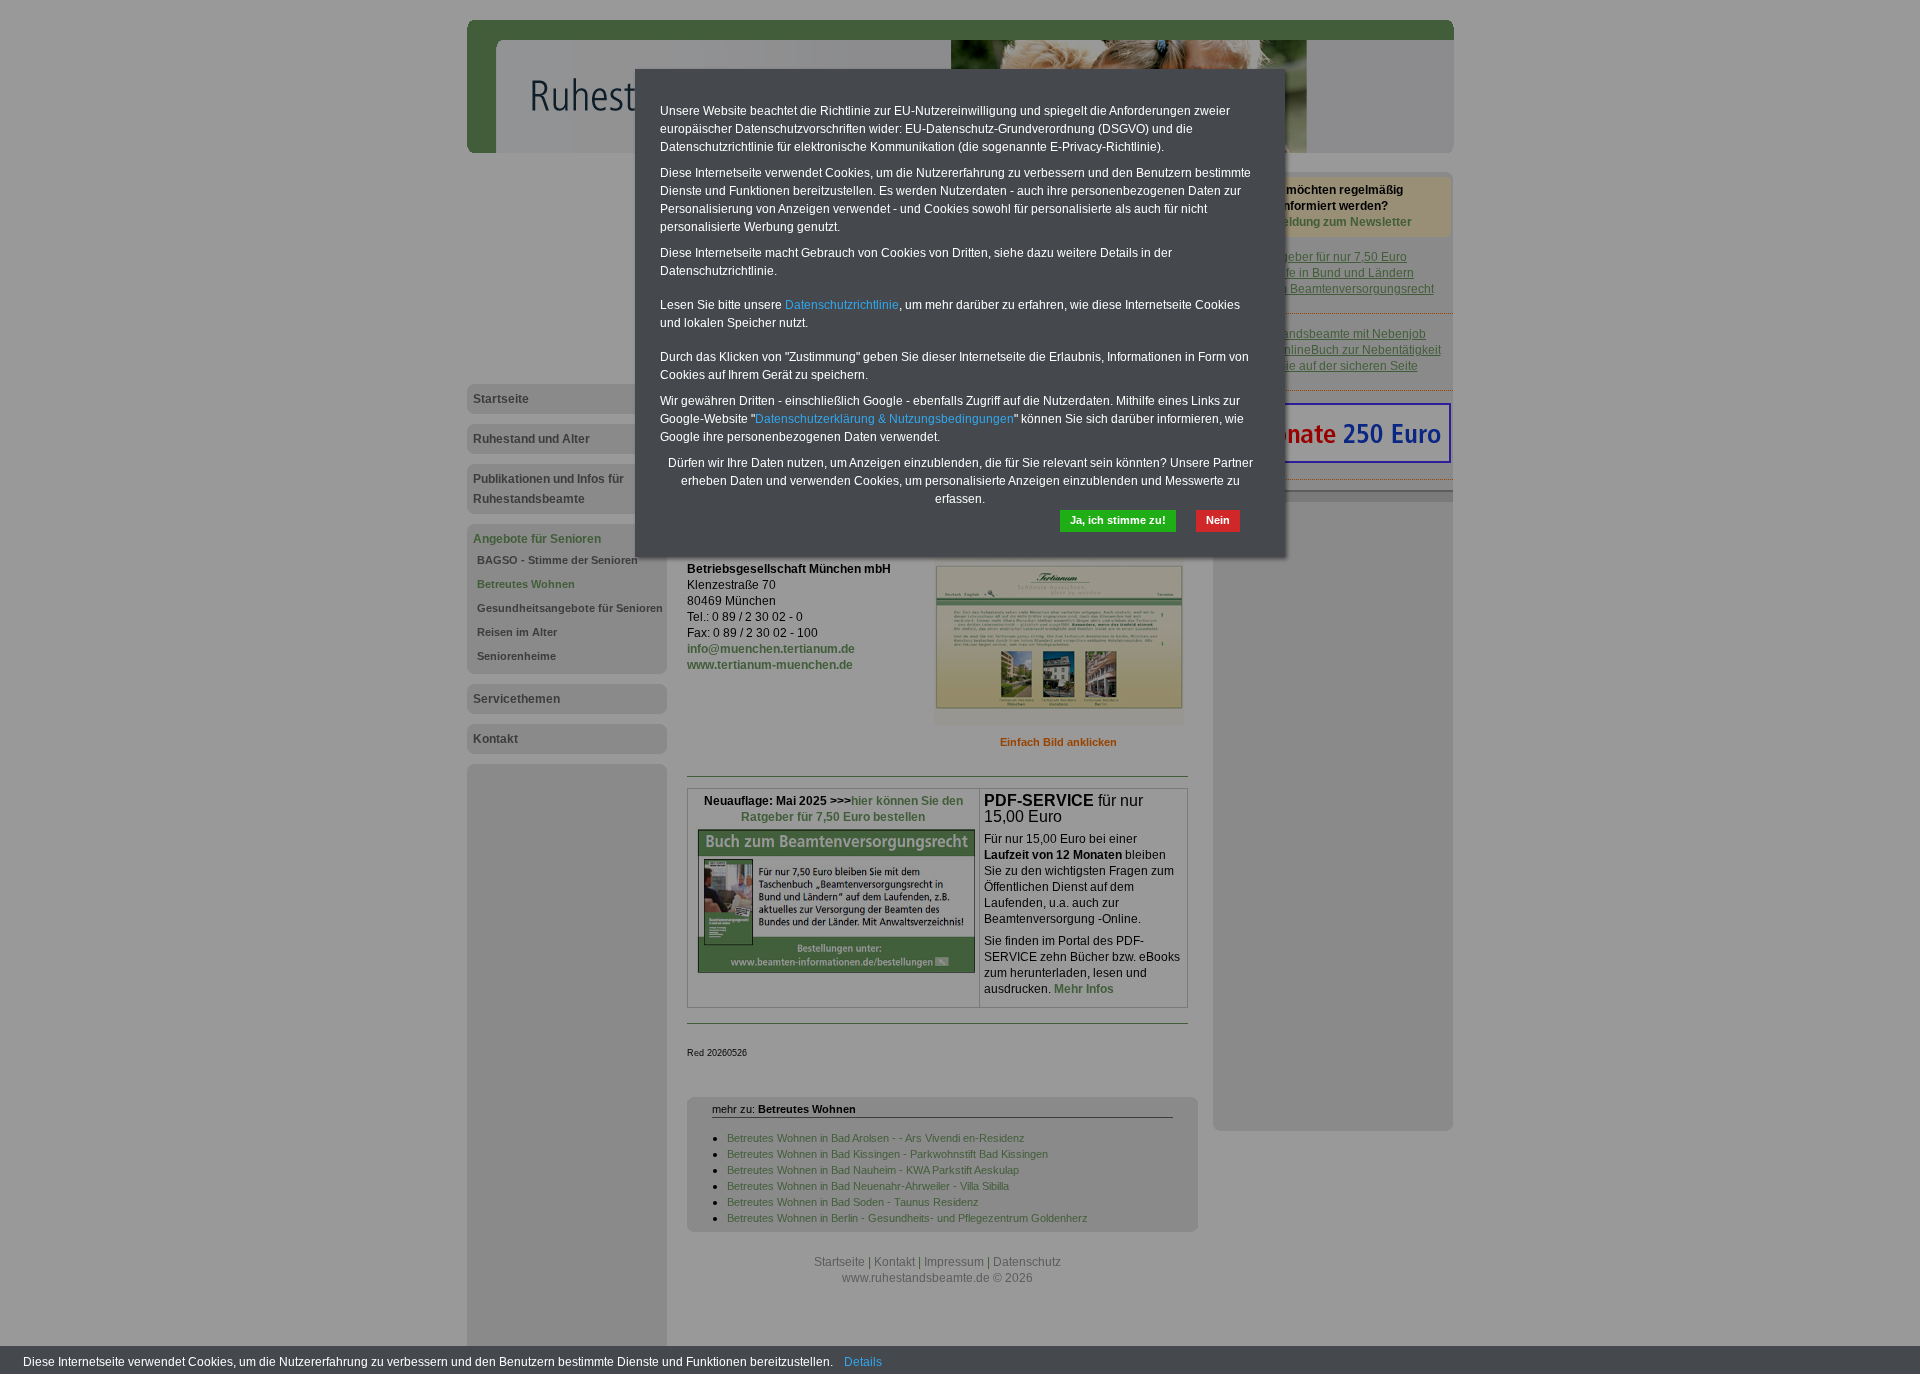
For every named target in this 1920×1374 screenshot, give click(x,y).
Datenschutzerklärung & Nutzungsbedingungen (884, 419)
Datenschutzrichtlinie (842, 305)
